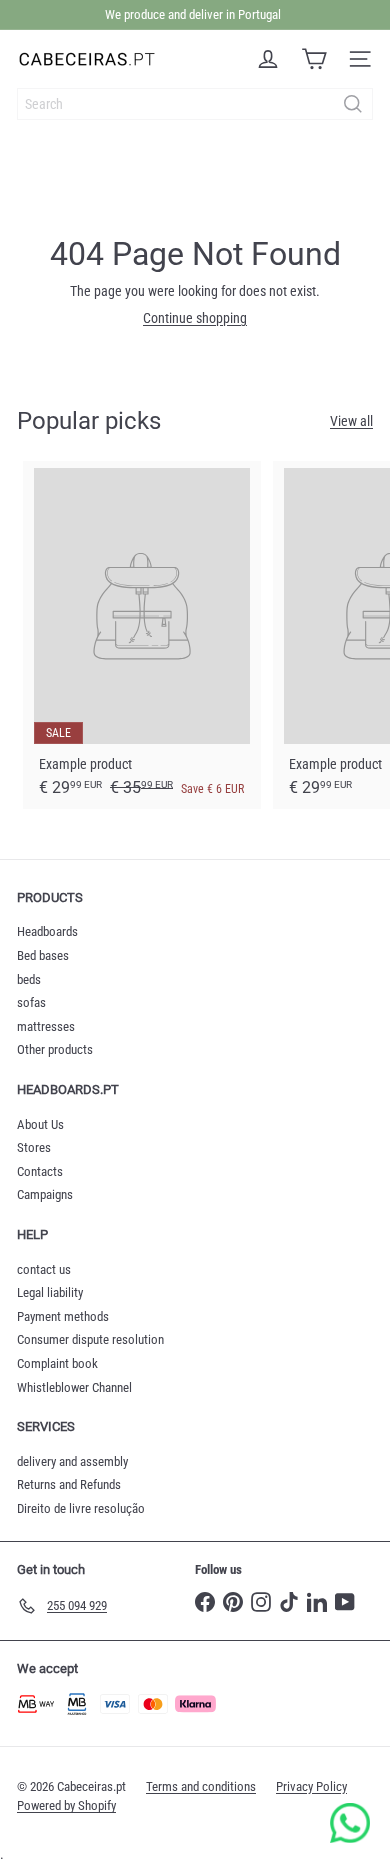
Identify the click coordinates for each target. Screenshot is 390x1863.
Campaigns (45, 1194)
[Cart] (314, 59)
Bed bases (43, 955)
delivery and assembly (72, 1461)
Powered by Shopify (66, 1805)
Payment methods (63, 1316)
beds (29, 979)
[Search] (353, 104)
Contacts (40, 1171)
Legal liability (50, 1292)
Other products (55, 1049)
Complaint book (57, 1363)
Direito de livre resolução (81, 1508)
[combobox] (195, 104)
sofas (31, 1002)
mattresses (46, 1026)
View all (351, 421)
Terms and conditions (201, 1786)
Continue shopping (195, 318)
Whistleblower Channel (74, 1387)
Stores (34, 1147)
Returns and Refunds (69, 1484)
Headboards (47, 931)
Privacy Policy (311, 1786)
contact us (44, 1269)
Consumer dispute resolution (90, 1339)
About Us (40, 1124)
